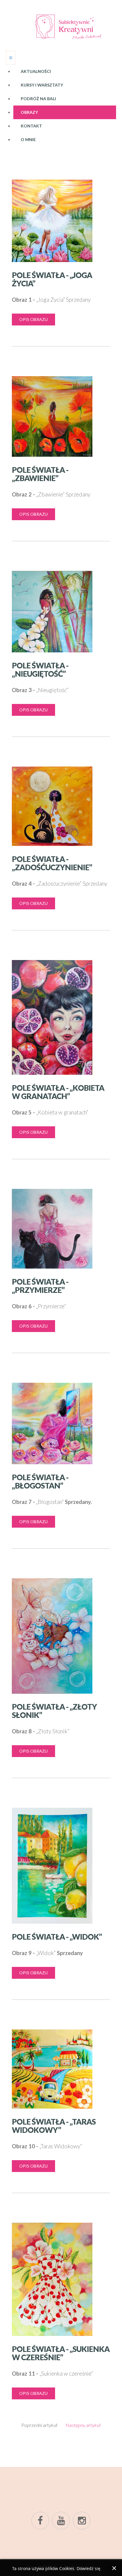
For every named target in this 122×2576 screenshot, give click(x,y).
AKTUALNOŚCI (36, 71)
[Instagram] (82, 2521)
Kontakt (31, 126)
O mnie (28, 139)
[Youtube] (61, 2521)
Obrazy (29, 112)
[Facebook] (40, 2521)
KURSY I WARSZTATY (42, 85)
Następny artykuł (83, 2425)
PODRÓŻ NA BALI (38, 99)
